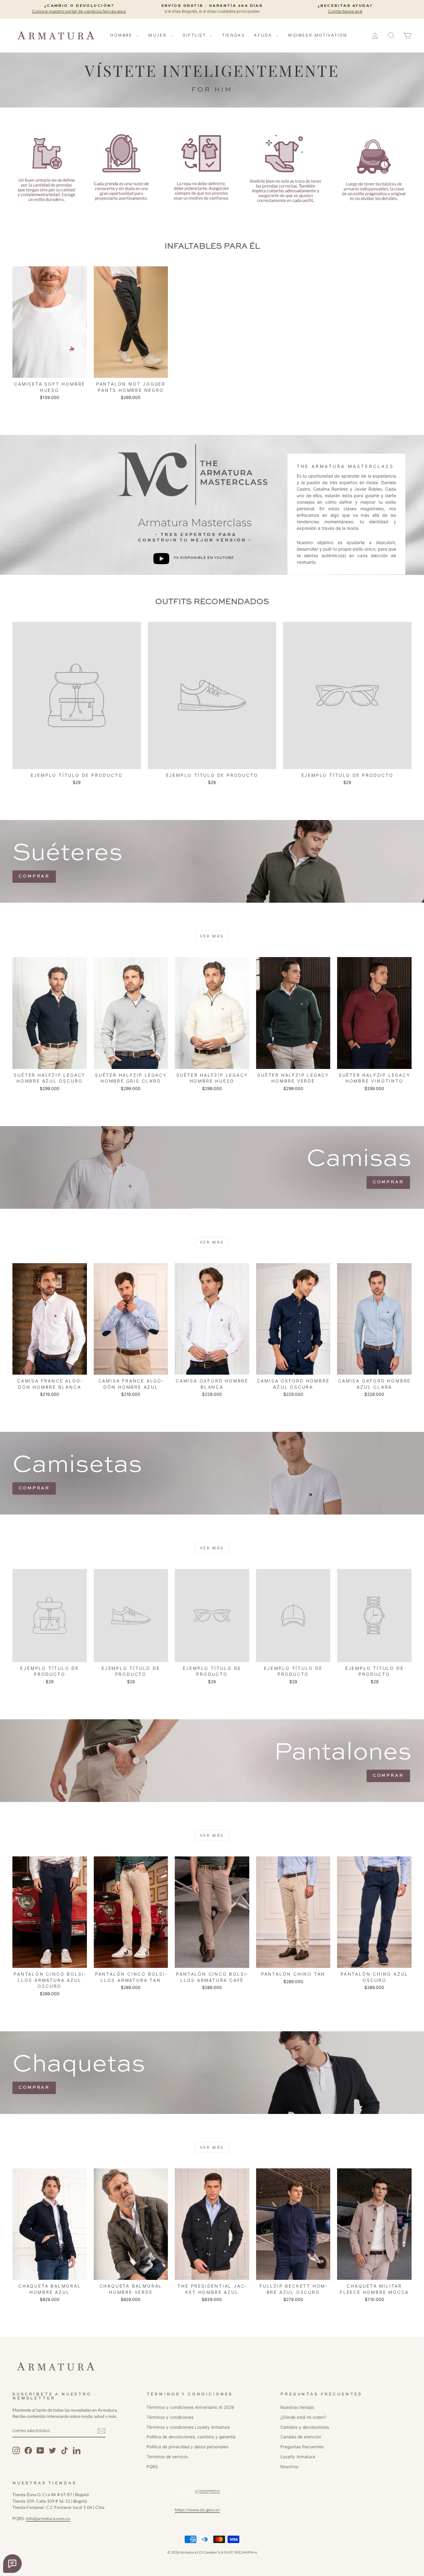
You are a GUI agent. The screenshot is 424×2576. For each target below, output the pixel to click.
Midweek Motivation (318, 35)
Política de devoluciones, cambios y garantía (191, 2437)
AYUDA (264, 35)
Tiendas (233, 35)
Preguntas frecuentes (302, 2447)
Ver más (212, 936)
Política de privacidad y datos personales (187, 2447)
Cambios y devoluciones (305, 2427)
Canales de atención (301, 2437)
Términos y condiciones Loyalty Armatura (188, 2427)
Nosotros (289, 2467)
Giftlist (195, 35)
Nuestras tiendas (297, 2407)
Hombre (122, 35)
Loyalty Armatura (298, 2457)
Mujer (158, 35)
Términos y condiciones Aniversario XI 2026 (190, 2407)
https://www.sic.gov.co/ (197, 2510)
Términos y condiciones (170, 2417)
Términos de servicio (167, 2457)
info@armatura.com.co (48, 2519)
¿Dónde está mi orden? (303, 2417)
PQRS (152, 2467)
